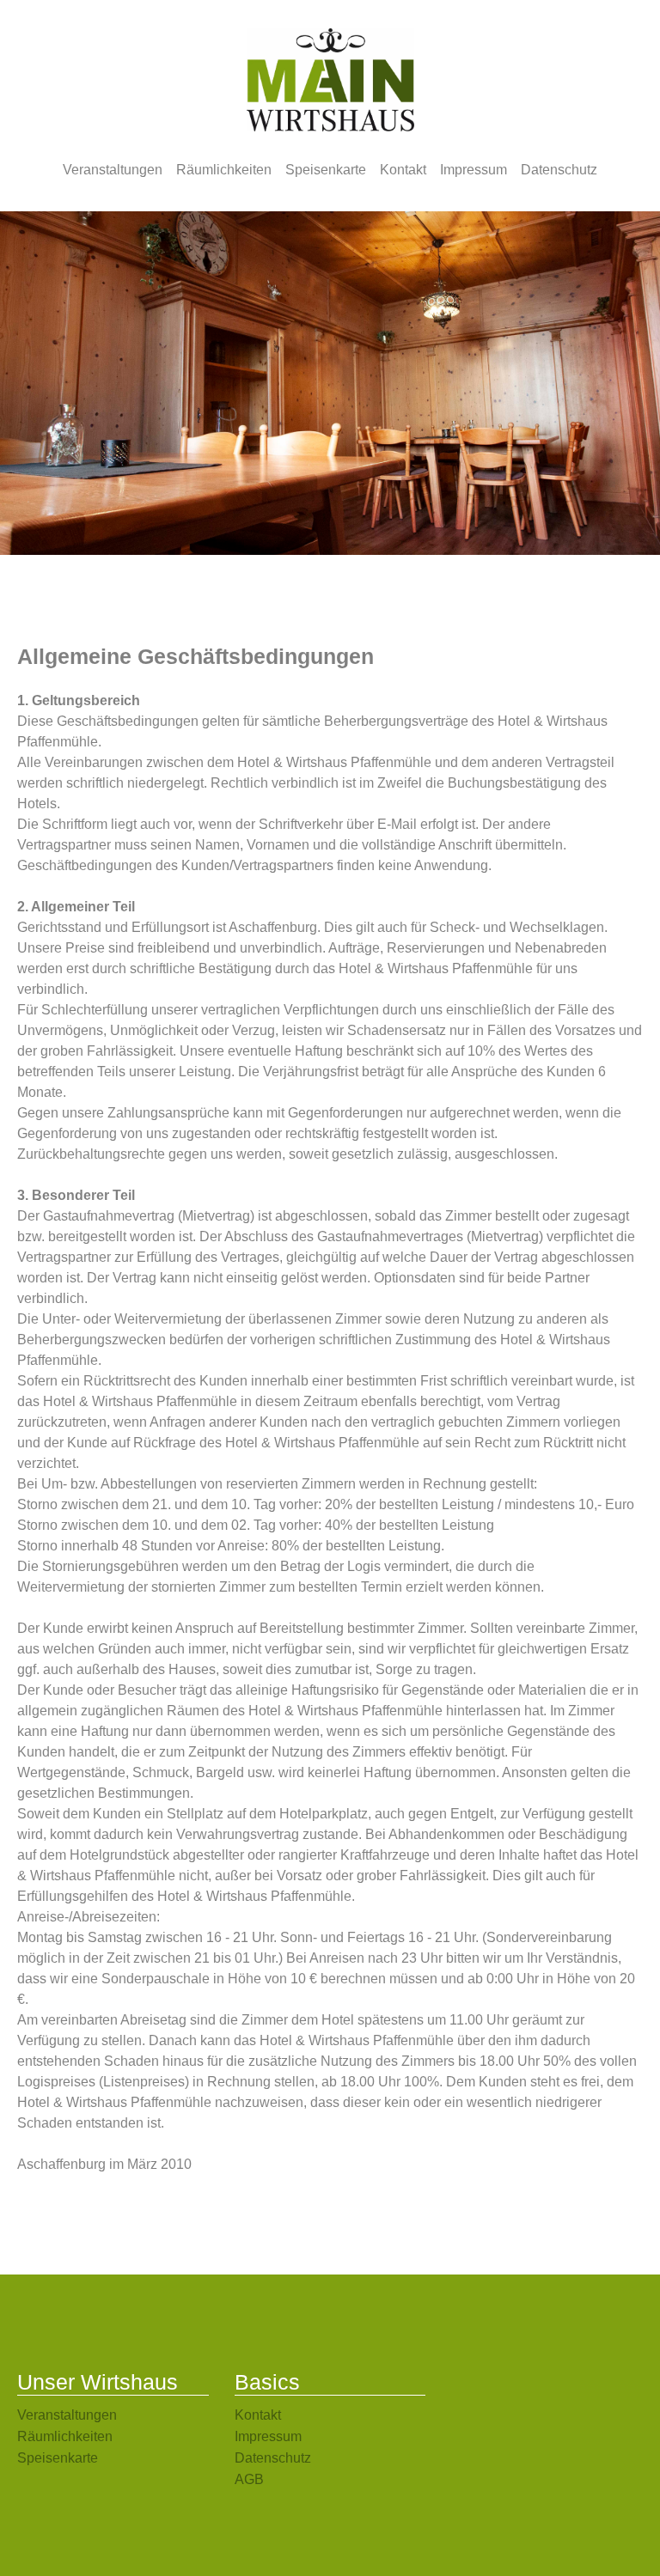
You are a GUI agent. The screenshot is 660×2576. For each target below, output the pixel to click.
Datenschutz (559, 170)
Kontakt (403, 170)
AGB (249, 2479)
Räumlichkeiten (224, 170)
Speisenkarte (326, 170)
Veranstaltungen (113, 170)
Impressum (474, 170)
